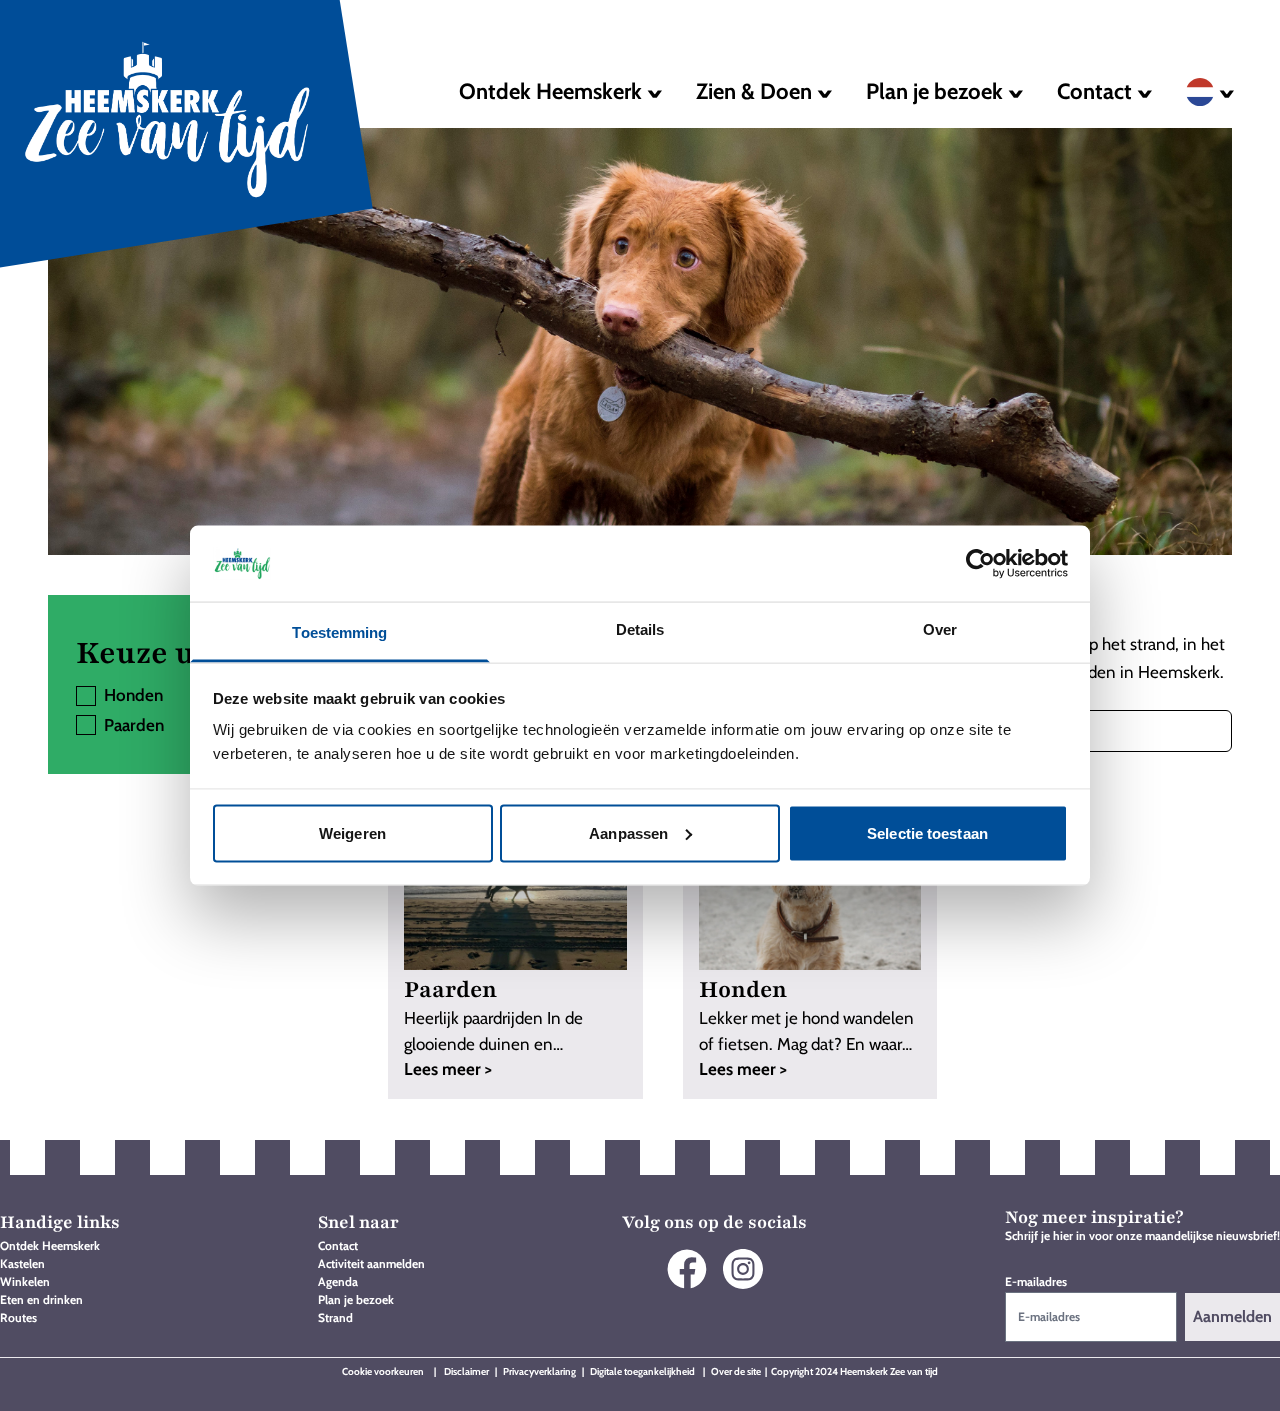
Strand (335, 1317)
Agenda (338, 1281)
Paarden (134, 725)
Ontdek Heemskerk (50, 1245)
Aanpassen (628, 832)
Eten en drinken (41, 1299)
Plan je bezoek (356, 1299)
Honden (133, 695)
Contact (338, 1245)
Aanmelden (1232, 1316)
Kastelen (22, 1263)
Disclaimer (467, 1371)
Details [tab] (640, 629)
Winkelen (25, 1281)
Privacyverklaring (539, 1371)
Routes (18, 1317)
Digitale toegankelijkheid (643, 1371)
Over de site (736, 1371)
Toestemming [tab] (339, 632)
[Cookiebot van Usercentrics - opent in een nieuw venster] (980, 563)
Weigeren (352, 832)
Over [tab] (940, 629)
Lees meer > (448, 1069)
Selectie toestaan (927, 832)
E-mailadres (1036, 1281)
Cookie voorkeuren (383, 1371)
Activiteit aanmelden (371, 1263)
